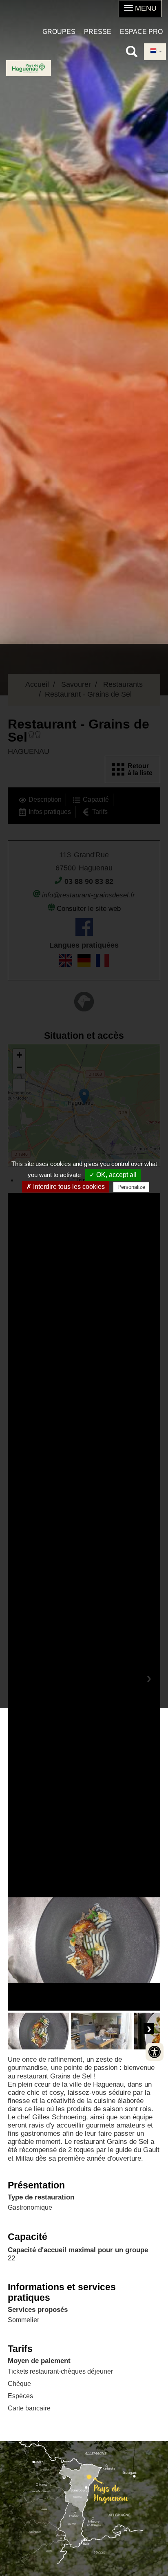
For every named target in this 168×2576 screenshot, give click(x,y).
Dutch (155, 52)
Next (149, 2029)
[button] (140, 9)
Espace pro (141, 32)
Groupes (59, 32)
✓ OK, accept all (113, 1175)
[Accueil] (29, 68)
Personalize (131, 1187)
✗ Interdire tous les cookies (65, 1187)
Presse (98, 32)
